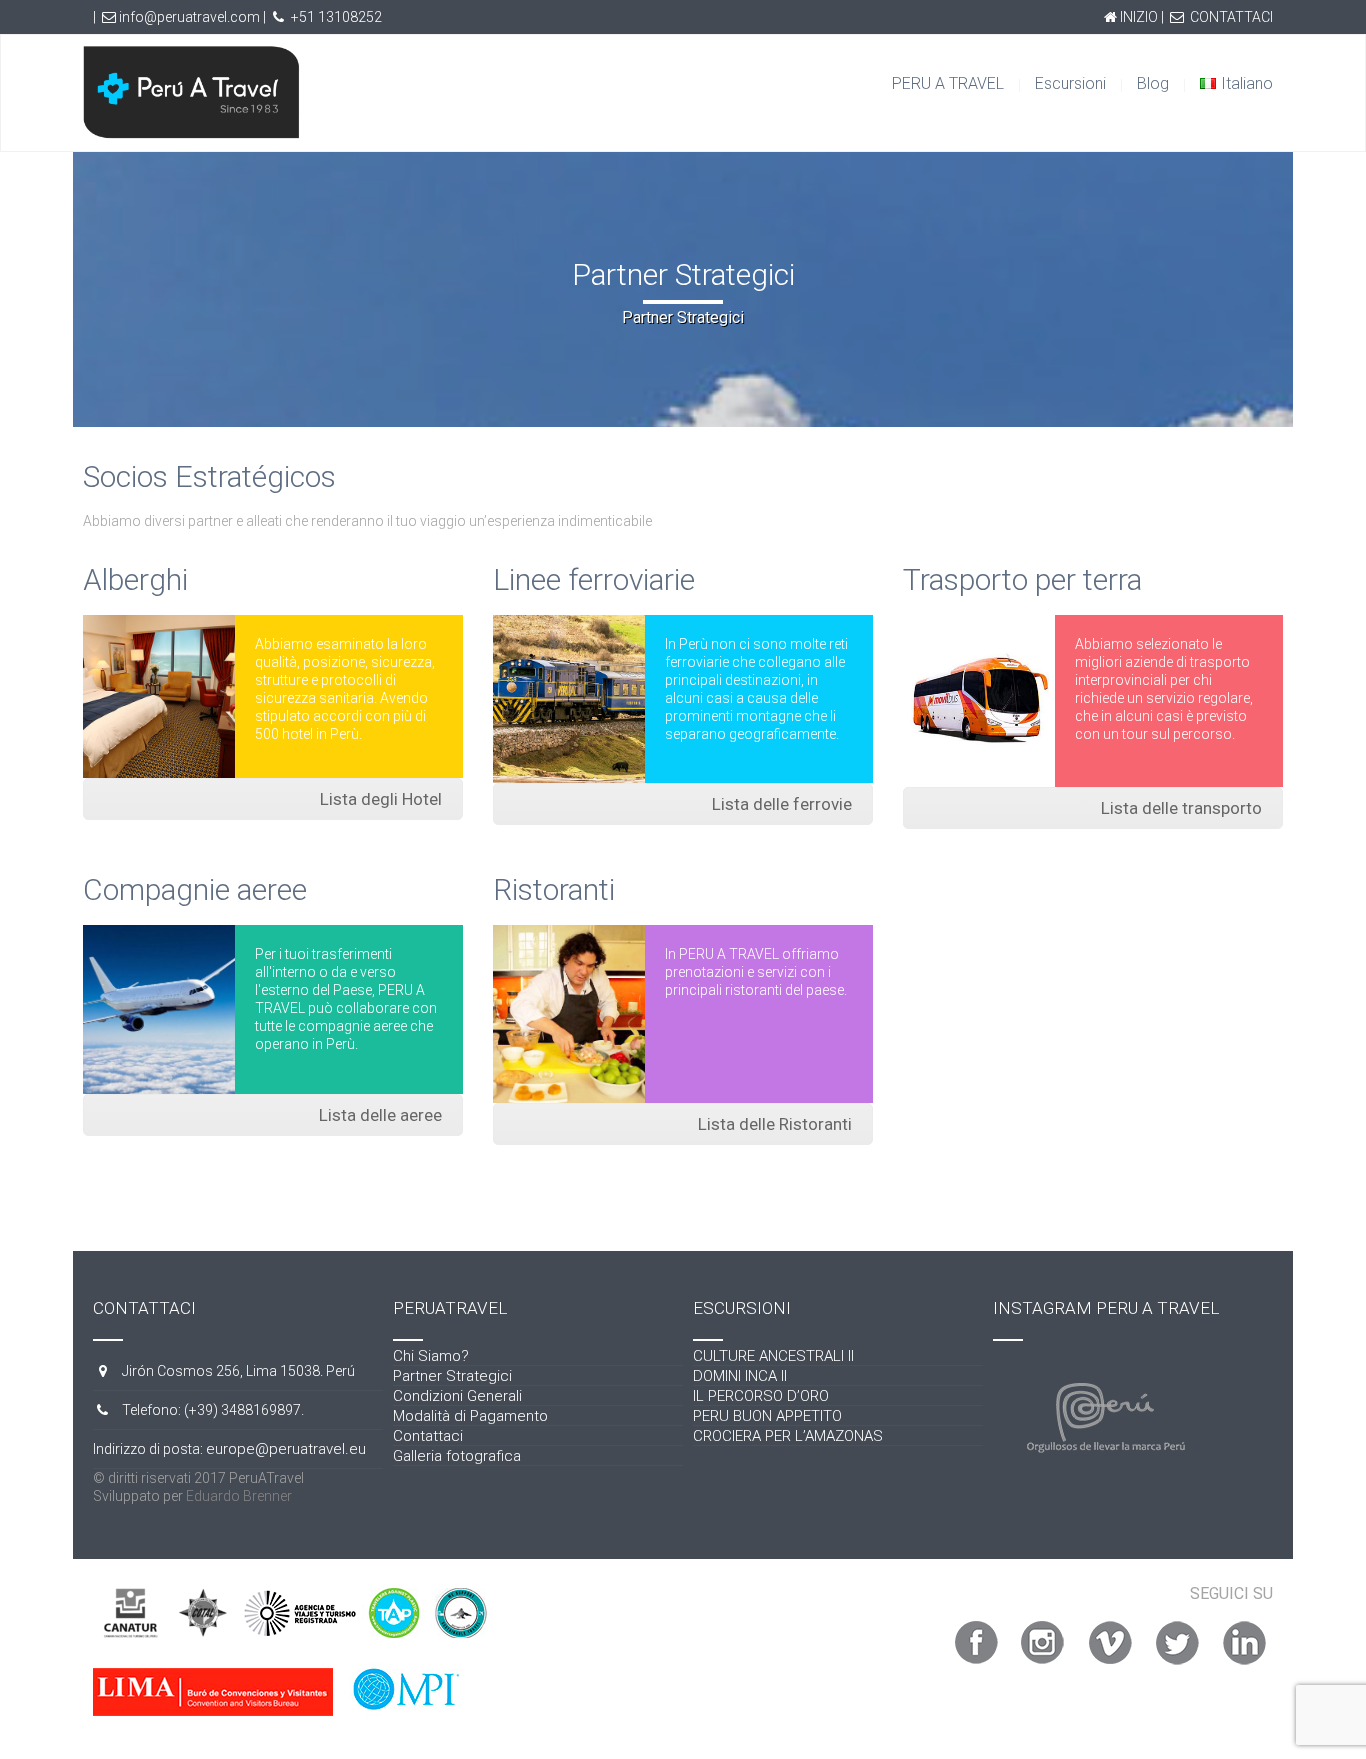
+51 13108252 (336, 17)
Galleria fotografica (457, 1456)
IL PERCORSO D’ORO (761, 1396)
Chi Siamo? (431, 1356)
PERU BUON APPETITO (767, 1416)
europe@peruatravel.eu (286, 1449)
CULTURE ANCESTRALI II (773, 1356)
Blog (1153, 83)
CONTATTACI (1231, 17)
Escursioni (1070, 83)
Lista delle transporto (1181, 808)
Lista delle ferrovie (782, 804)
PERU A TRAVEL (948, 83)
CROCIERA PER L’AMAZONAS (788, 1436)
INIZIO (1139, 17)
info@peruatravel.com (189, 17)
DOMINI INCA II (740, 1376)
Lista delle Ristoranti (775, 1124)
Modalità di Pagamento (470, 1416)
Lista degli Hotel (381, 799)
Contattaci (428, 1436)
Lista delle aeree (380, 1115)
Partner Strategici (452, 1376)
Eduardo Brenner (239, 1496)
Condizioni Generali (457, 1396)
